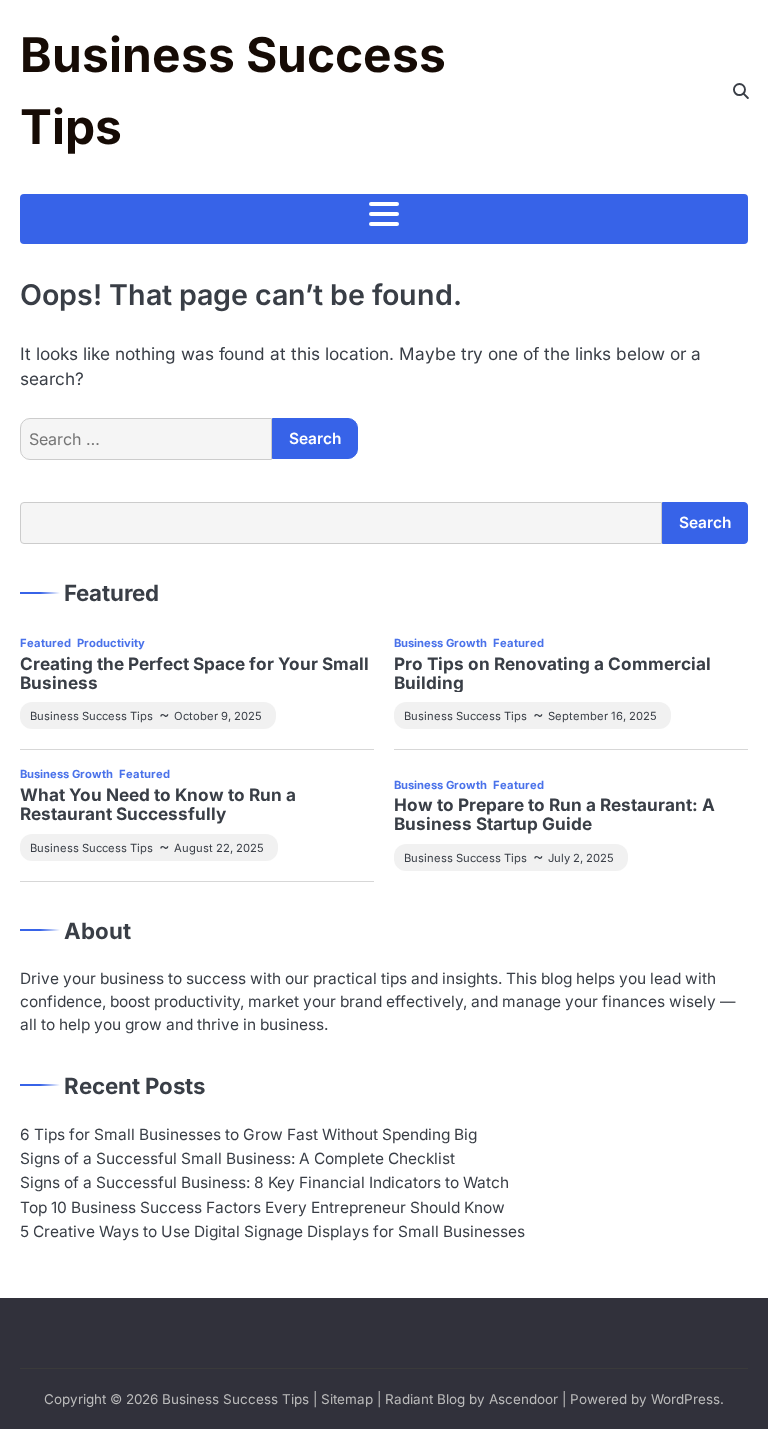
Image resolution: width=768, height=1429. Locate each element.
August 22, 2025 (219, 848)
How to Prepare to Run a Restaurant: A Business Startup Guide (554, 815)
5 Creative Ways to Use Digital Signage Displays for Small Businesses (272, 1231)
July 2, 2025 (581, 858)
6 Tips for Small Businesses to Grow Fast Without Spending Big (248, 1134)
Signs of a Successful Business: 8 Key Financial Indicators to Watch (264, 1182)
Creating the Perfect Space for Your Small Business (194, 674)
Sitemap (347, 1399)
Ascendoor (523, 1399)
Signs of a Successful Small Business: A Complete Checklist (237, 1158)
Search (705, 522)
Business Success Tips (91, 716)
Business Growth (440, 643)
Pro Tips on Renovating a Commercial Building (552, 674)
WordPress (685, 1399)
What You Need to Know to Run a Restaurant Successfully (158, 805)
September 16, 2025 (602, 716)
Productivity (111, 643)
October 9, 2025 (218, 716)
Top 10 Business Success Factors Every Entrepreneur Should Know (262, 1207)
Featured (45, 643)
